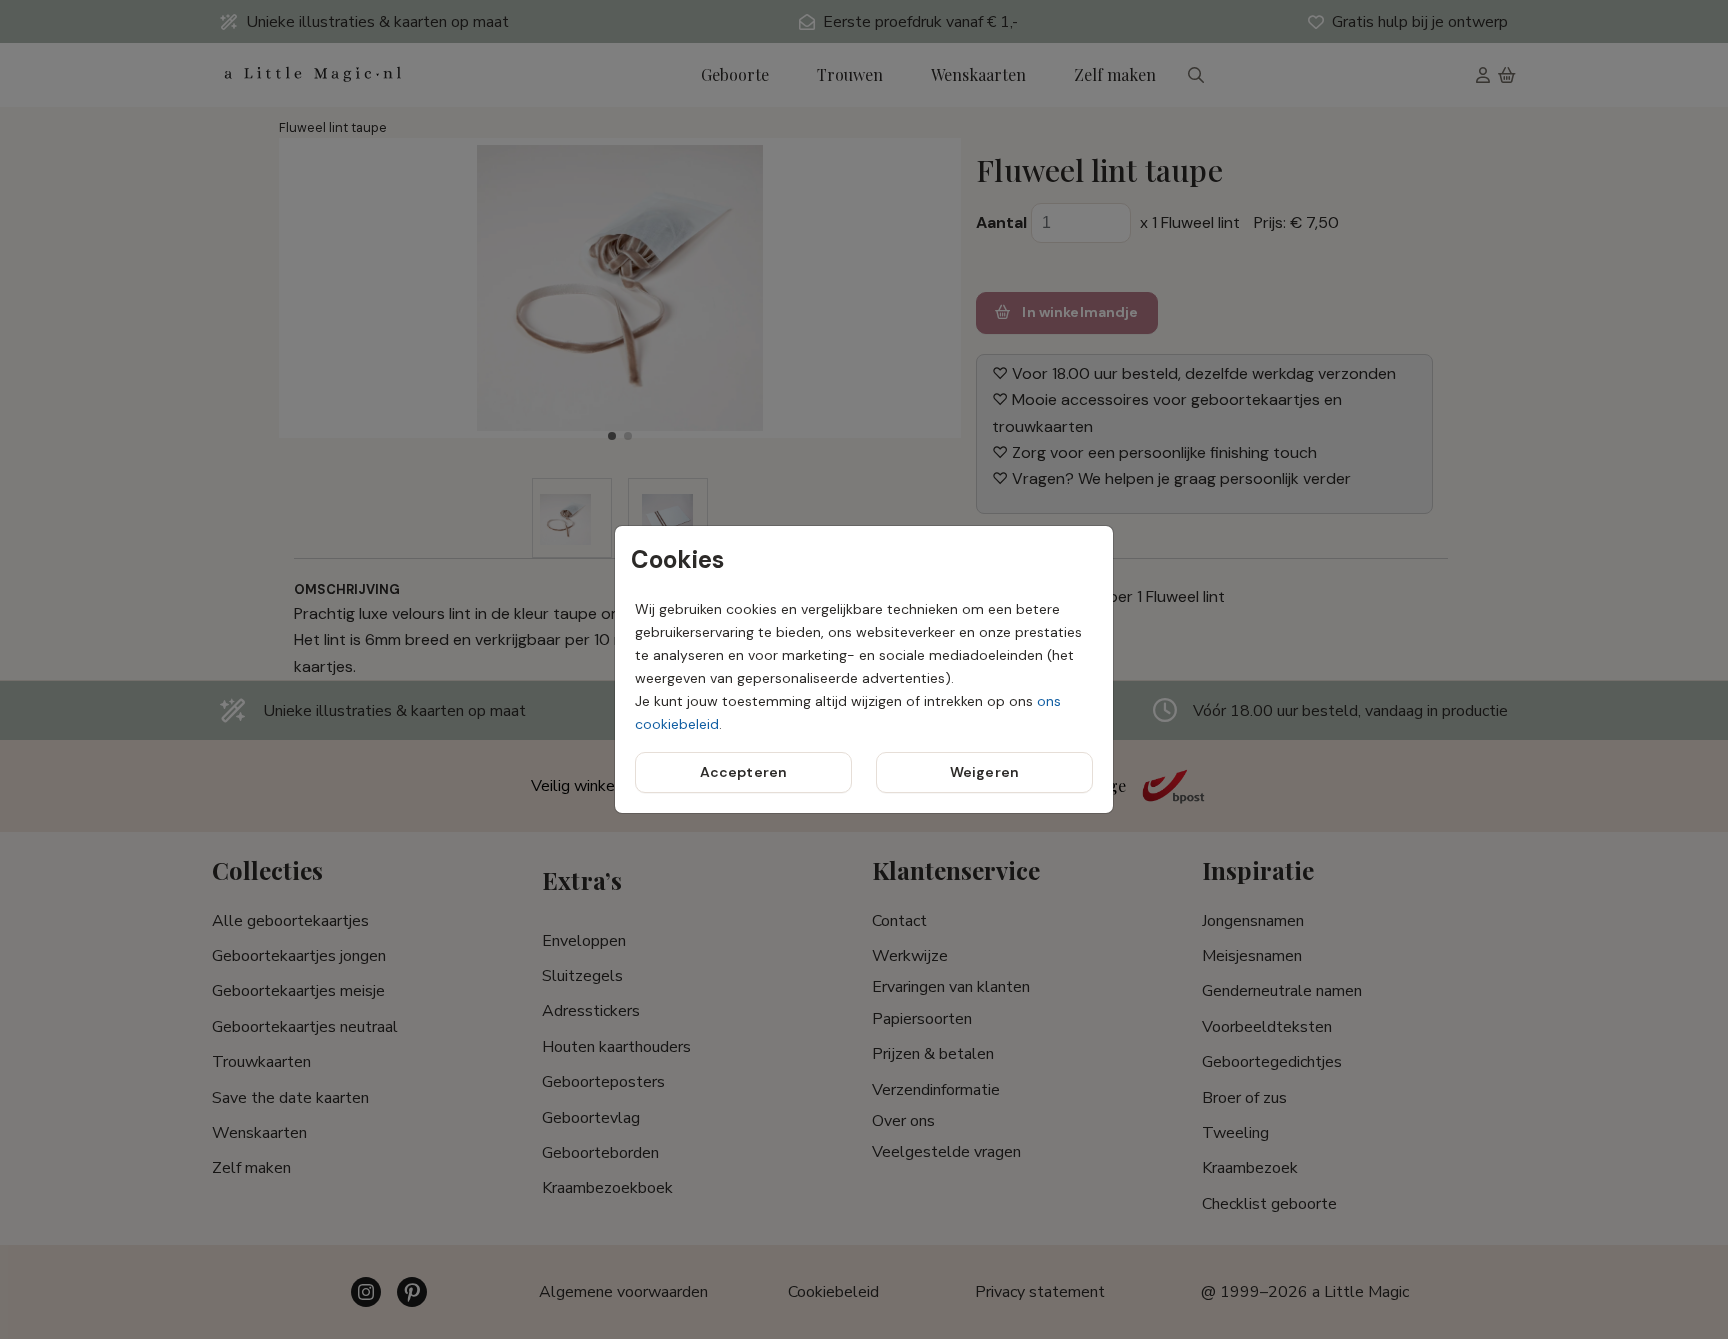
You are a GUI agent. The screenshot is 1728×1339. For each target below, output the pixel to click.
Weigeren (984, 772)
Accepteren (743, 772)
